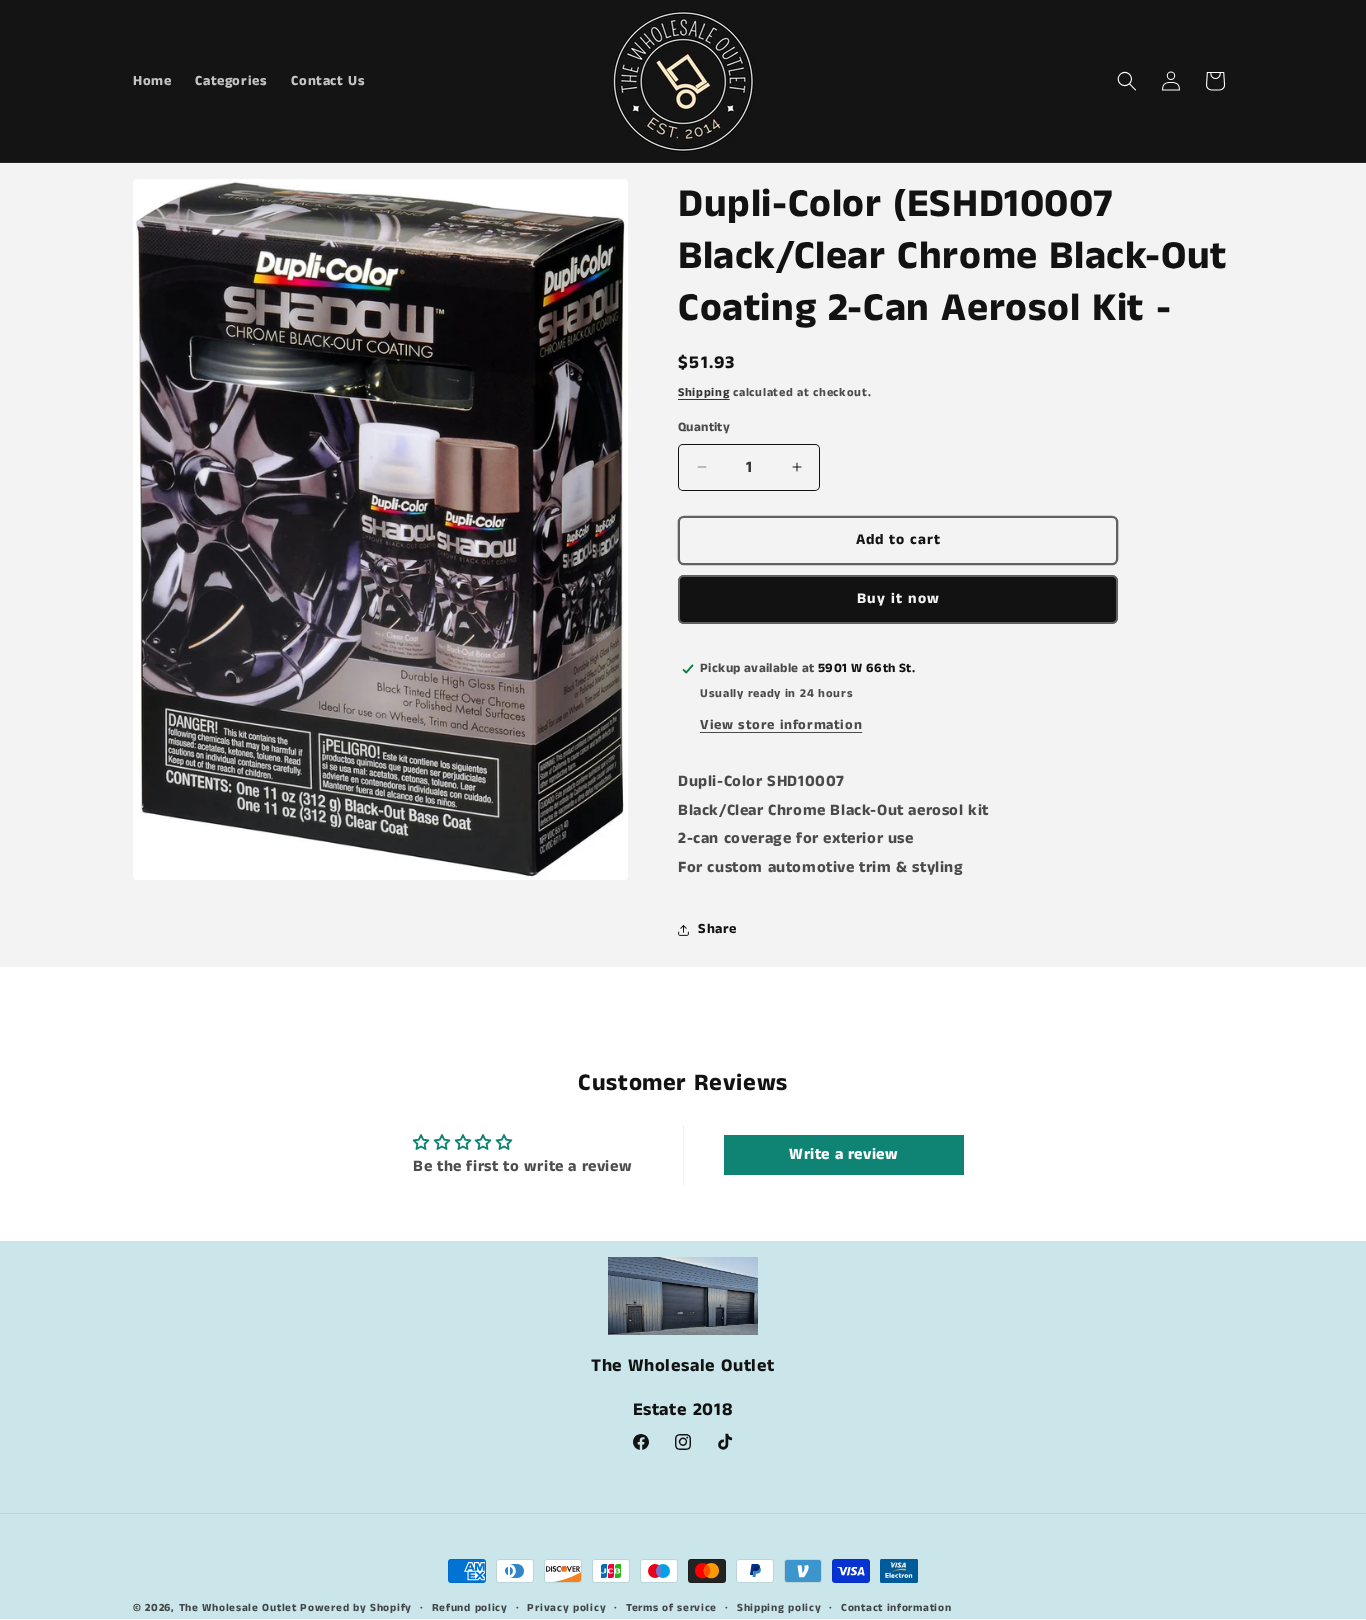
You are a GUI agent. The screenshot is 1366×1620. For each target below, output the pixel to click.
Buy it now (898, 598)
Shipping (704, 392)
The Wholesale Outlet (238, 1608)
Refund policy (470, 1608)
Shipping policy (779, 1608)
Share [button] (717, 929)
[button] (1127, 81)
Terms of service (671, 1608)
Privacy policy (566, 1608)
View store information (781, 725)
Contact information (896, 1608)
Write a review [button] (843, 1154)
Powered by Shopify (356, 1608)
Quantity (704, 427)
